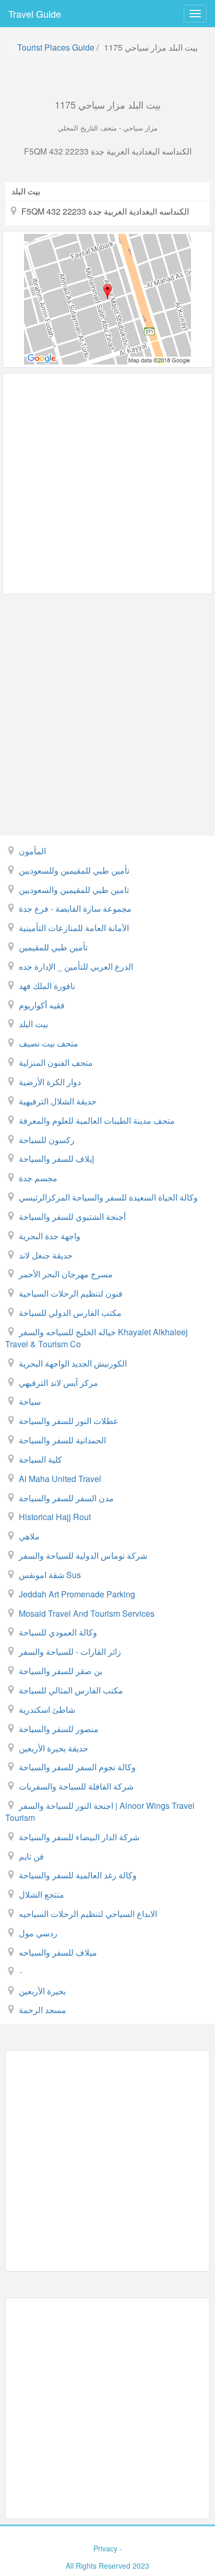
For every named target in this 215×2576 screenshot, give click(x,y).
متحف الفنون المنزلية (56, 1062)
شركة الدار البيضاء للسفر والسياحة (79, 1837)
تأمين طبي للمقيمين (53, 947)
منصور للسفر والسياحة (59, 1729)
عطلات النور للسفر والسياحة (69, 1421)
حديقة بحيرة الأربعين (53, 1748)
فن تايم (31, 1856)
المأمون (32, 851)
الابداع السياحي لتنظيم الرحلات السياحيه (88, 1914)
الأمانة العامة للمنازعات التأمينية (74, 928)
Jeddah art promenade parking (77, 1594)
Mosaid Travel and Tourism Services (87, 1613)
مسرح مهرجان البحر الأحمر (66, 1274)
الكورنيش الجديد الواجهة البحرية (73, 1363)
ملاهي (29, 1536)
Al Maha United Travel (60, 1479)
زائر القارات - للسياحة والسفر (70, 1651)
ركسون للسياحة (47, 1140)
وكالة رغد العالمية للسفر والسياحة (78, 1875)
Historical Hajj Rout (55, 1517)
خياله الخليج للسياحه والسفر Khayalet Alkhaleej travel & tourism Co (97, 1338)
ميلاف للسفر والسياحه (58, 1952)
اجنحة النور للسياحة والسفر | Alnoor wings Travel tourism (100, 1812)
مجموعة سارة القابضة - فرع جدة (75, 908)
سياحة (30, 1401)
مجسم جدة (38, 1178)
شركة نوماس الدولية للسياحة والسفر (83, 1555)
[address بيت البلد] (107, 299)
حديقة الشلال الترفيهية (58, 1101)
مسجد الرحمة (43, 2010)
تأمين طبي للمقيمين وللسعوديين (74, 870)
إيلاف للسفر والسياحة (56, 1158)
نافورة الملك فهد (47, 986)
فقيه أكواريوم (42, 1005)
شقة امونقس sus (50, 1575)
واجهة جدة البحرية (50, 1236)
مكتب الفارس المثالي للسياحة (71, 1690)
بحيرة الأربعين (42, 1991)
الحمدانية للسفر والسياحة (62, 1440)
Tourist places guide (56, 47)
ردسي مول (38, 1933)
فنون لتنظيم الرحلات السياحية (71, 1293)
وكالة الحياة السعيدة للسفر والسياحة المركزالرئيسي (108, 1197)
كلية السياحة (40, 1459)
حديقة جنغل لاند (46, 1255)
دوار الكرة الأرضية (50, 1082)
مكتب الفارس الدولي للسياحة (70, 1313)
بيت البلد (33, 1024)
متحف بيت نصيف (49, 1043)
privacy (105, 2548)
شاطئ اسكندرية (47, 1709)
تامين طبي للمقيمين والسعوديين (74, 890)
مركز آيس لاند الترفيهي (58, 1383)
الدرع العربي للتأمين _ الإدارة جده (76, 966)
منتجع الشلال (41, 1894)
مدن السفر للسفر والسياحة (66, 1498)
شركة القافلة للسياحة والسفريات (76, 1786)
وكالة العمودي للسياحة (58, 1632)
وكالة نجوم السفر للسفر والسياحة (77, 1767)
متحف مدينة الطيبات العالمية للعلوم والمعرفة (97, 1120)
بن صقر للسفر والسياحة (61, 1671)
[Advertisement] (107, 484)
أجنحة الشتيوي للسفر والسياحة (72, 1216)
